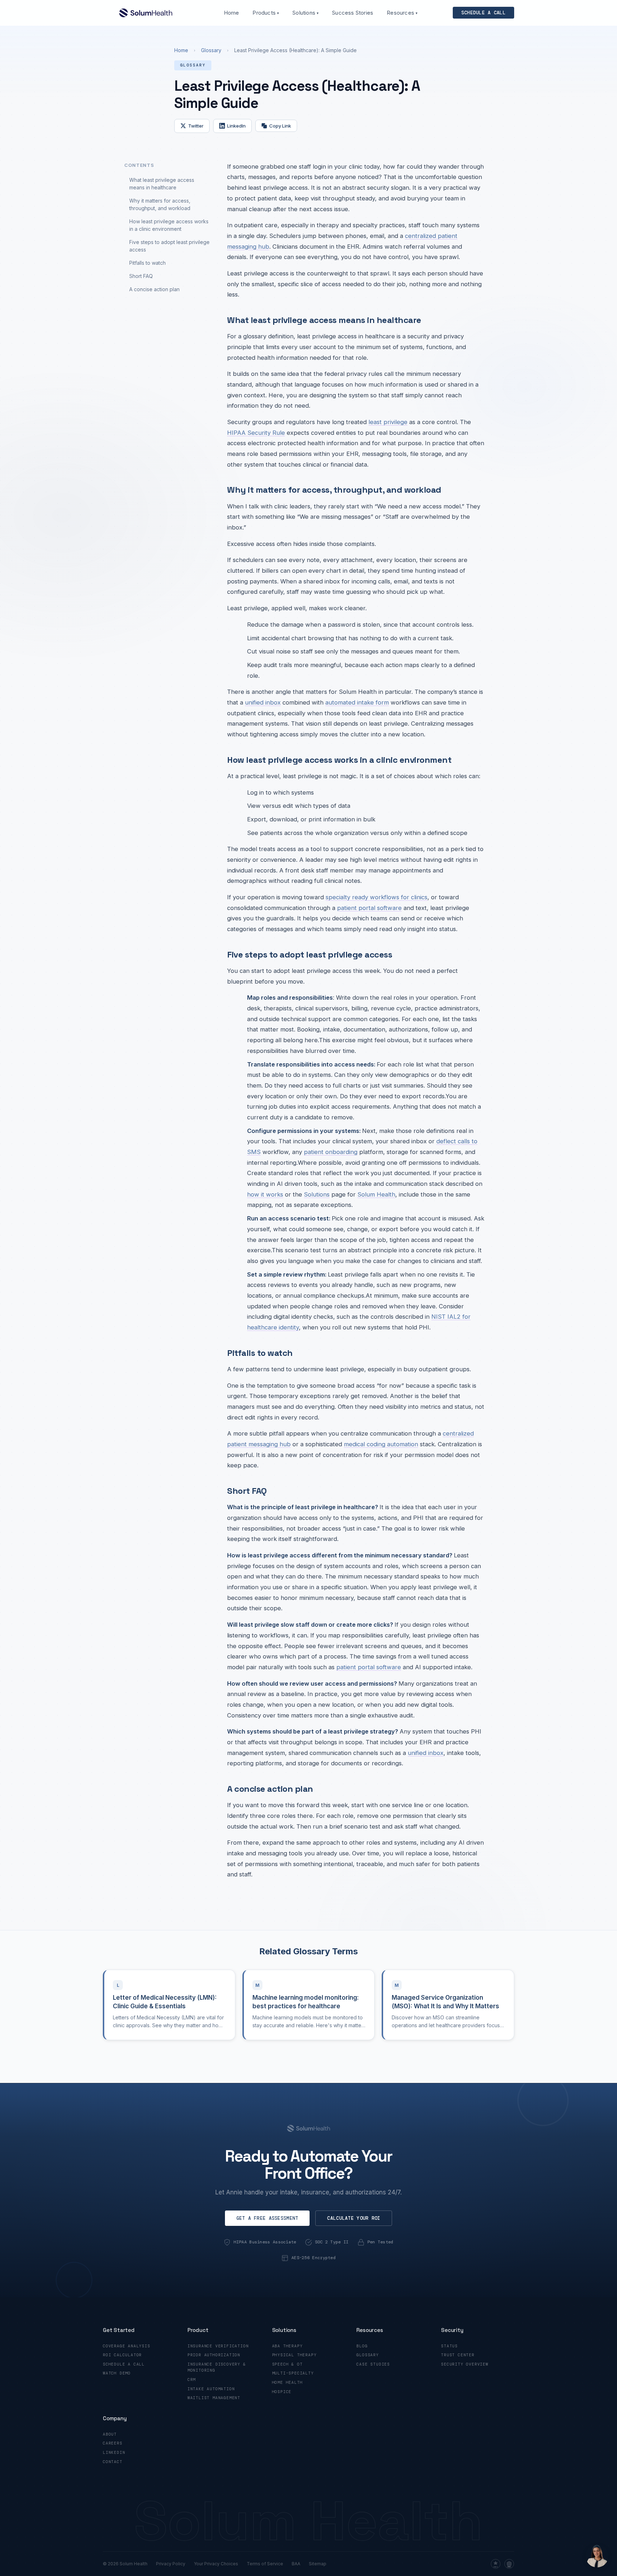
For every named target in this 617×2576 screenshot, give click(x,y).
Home (232, 13)
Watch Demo (117, 2373)
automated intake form (357, 702)
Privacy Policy (171, 2564)
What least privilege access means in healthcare (162, 184)
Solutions (305, 13)
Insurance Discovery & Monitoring (217, 2367)
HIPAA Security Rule (256, 433)
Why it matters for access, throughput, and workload (160, 204)
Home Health (287, 2382)
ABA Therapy (287, 2346)
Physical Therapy (294, 2355)
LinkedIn (236, 126)
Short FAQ (141, 276)
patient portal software (369, 908)
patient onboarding (331, 1152)
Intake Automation (211, 2389)
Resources (402, 13)
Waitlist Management (214, 2398)
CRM (192, 2379)
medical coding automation (381, 1444)
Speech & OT (287, 2364)
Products (266, 13)
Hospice (282, 2392)
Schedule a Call (124, 2364)
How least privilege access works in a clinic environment (169, 225)
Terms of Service (265, 2564)
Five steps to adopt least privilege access (169, 246)
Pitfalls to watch (147, 263)
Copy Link (280, 126)
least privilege (388, 422)
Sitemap (318, 2564)
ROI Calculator (122, 2355)
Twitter (196, 126)
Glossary (211, 50)
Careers (113, 2443)
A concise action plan (154, 289)
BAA (296, 2564)
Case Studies (373, 2364)
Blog (362, 2346)
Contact (113, 2462)
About (110, 2434)
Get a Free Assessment (267, 2218)
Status (449, 2346)
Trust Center (458, 2355)
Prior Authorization (214, 2355)
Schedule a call (483, 13)
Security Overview (465, 2364)
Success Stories (353, 13)
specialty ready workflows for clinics (377, 897)
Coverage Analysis (127, 2346)
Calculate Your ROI (354, 2218)
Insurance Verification (218, 2346)
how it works (265, 1194)
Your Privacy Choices (216, 2564)
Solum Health (376, 1194)
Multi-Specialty (293, 2373)
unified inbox (263, 702)
